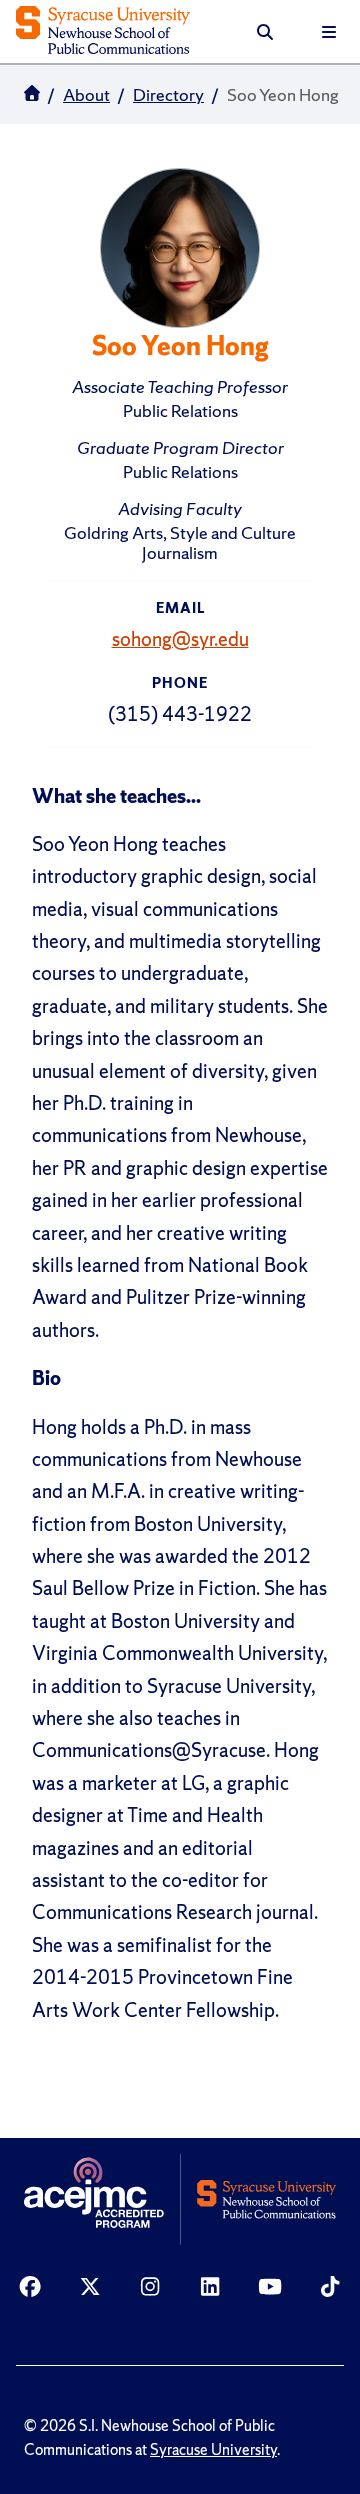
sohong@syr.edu (180, 639)
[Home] (103, 32)
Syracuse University (213, 2450)
